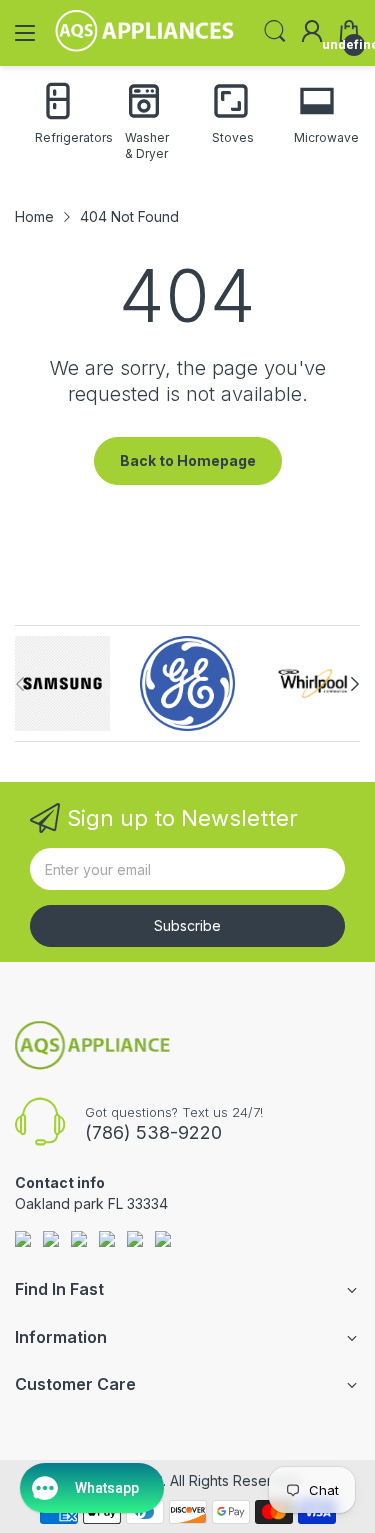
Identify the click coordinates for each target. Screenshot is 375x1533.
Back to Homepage (188, 460)
